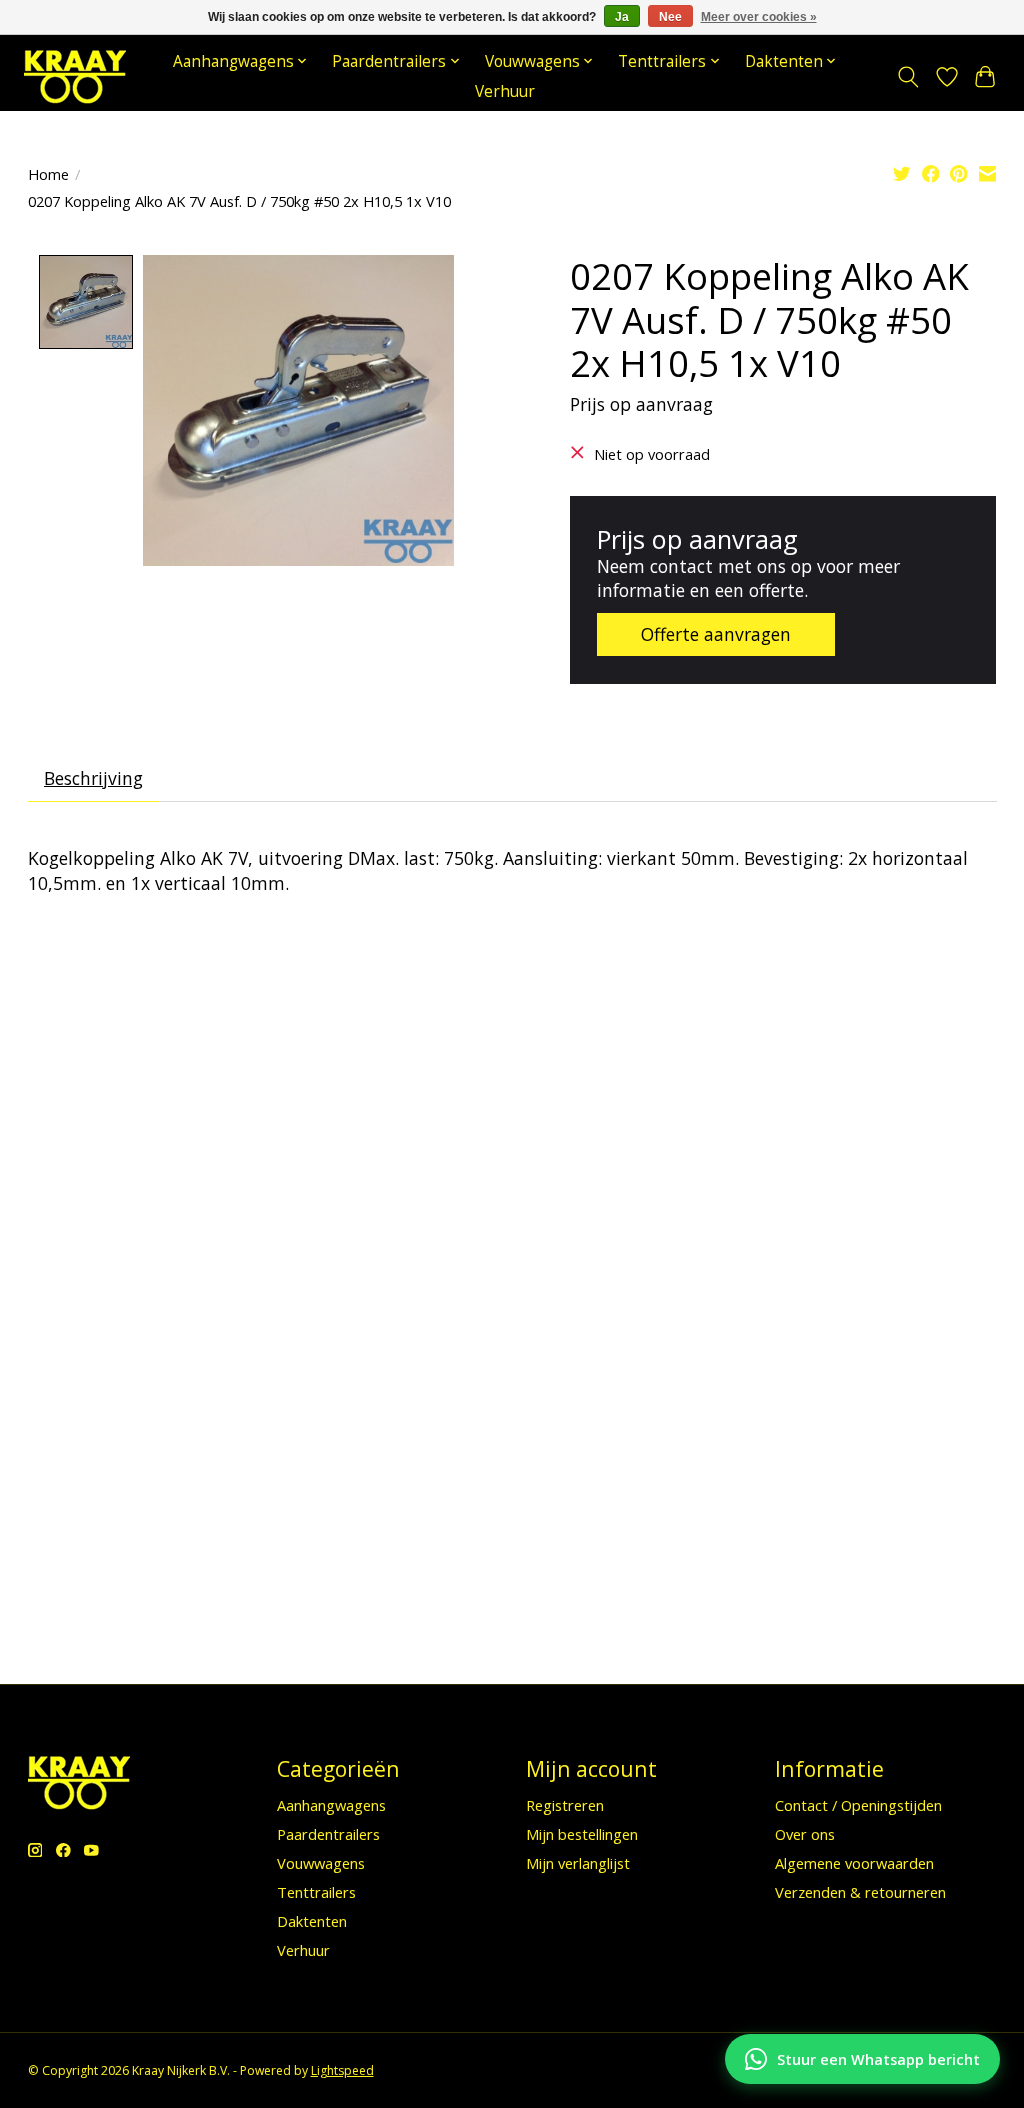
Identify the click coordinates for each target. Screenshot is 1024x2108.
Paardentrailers (328, 1834)
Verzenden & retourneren (860, 1892)
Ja (622, 17)
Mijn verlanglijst (578, 1863)
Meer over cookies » (759, 17)
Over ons (805, 1834)
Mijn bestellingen (582, 1834)
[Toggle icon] (907, 77)
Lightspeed (342, 2070)
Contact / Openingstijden (858, 1805)
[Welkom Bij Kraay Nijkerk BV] (75, 76)
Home (48, 174)
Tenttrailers (316, 1892)
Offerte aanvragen (716, 634)
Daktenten (312, 1921)
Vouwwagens (321, 1863)
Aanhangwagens (331, 1805)
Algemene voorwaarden (854, 1863)
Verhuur (505, 91)
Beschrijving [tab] (93, 778)
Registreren (565, 1805)
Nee (670, 17)
